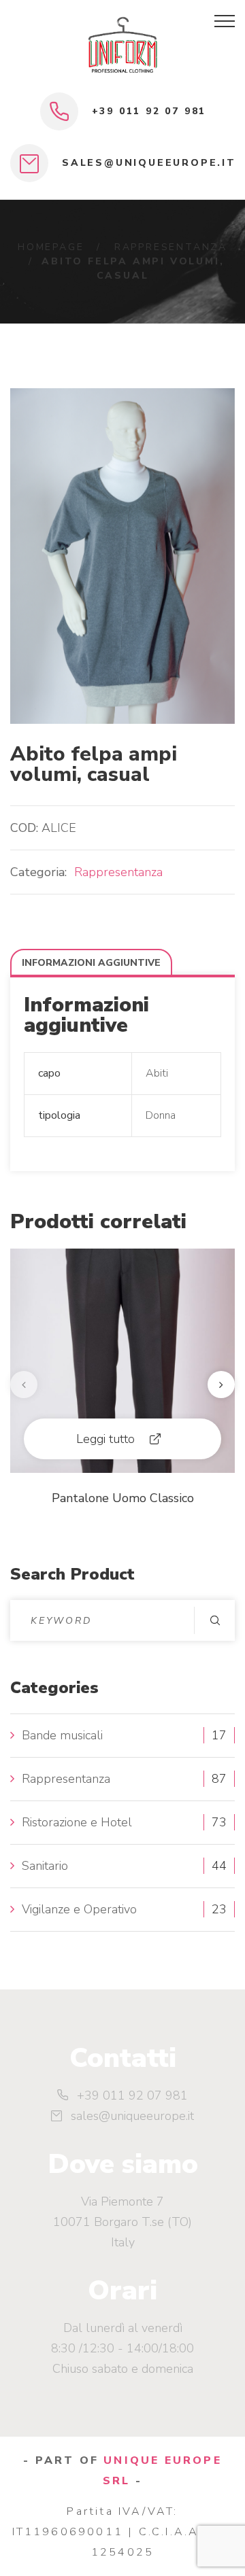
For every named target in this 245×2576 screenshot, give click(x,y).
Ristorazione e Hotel (77, 1822)
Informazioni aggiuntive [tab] (91, 963)
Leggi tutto (105, 1439)
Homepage (51, 247)
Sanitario (45, 1866)
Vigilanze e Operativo (79, 1909)
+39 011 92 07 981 (149, 111)
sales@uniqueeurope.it (149, 163)
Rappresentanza (171, 247)
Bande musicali (62, 1735)
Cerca (214, 1620)
